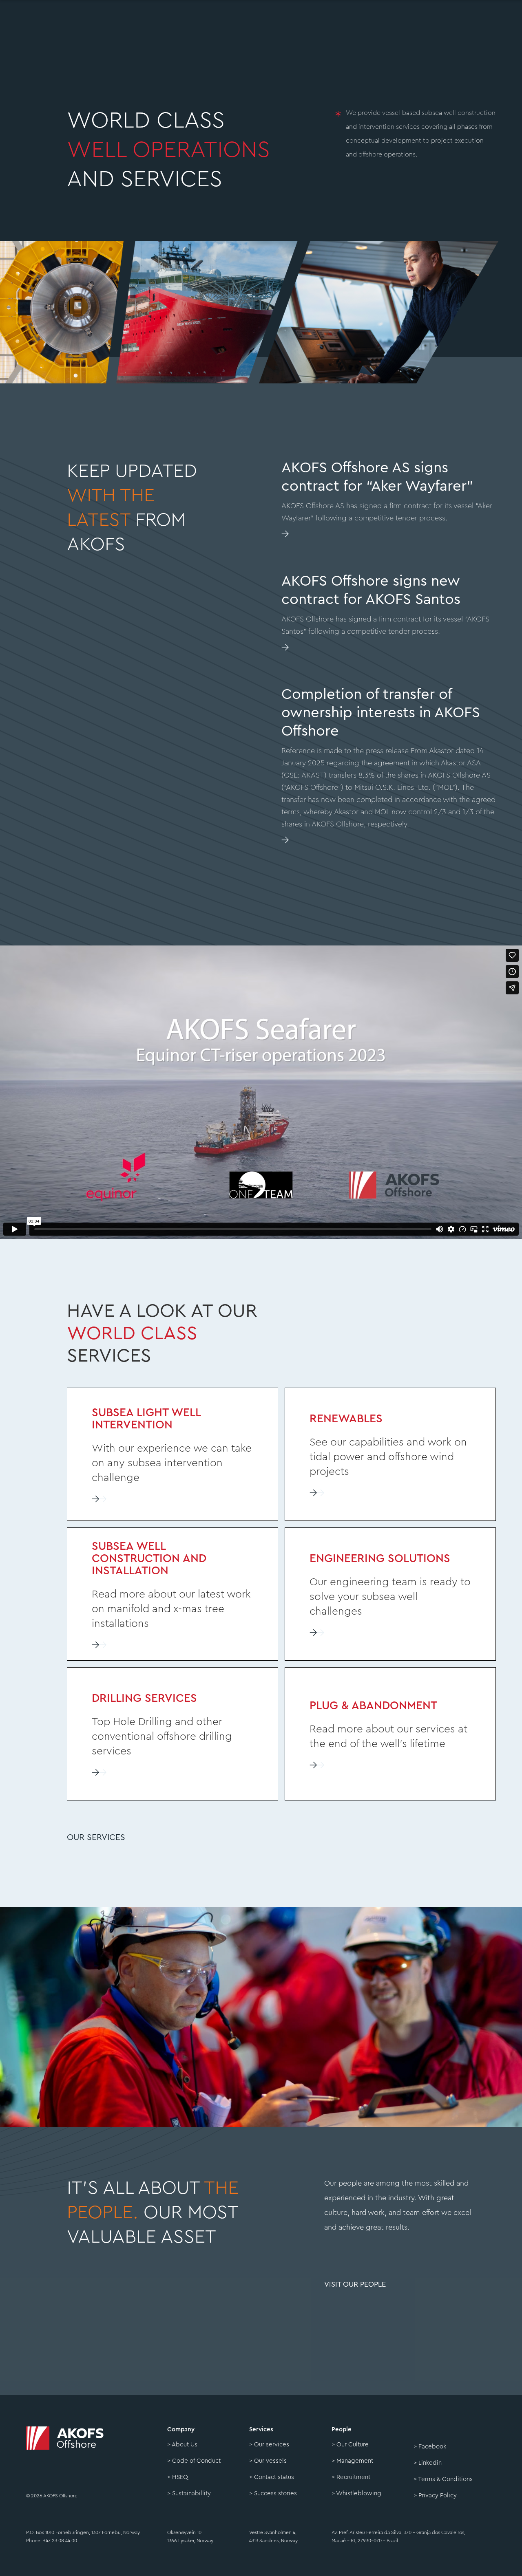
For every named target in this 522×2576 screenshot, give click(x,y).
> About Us (182, 2445)
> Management (352, 2461)
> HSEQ (178, 2477)
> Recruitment (351, 2477)
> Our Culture (350, 2445)
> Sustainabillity (189, 2493)
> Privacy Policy (435, 2496)
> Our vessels (268, 2461)
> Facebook (430, 2447)
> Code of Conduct (194, 2461)
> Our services (269, 2445)
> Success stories (273, 2493)
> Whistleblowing (356, 2493)
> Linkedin (428, 2463)
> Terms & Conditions (443, 2479)
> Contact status (272, 2477)
